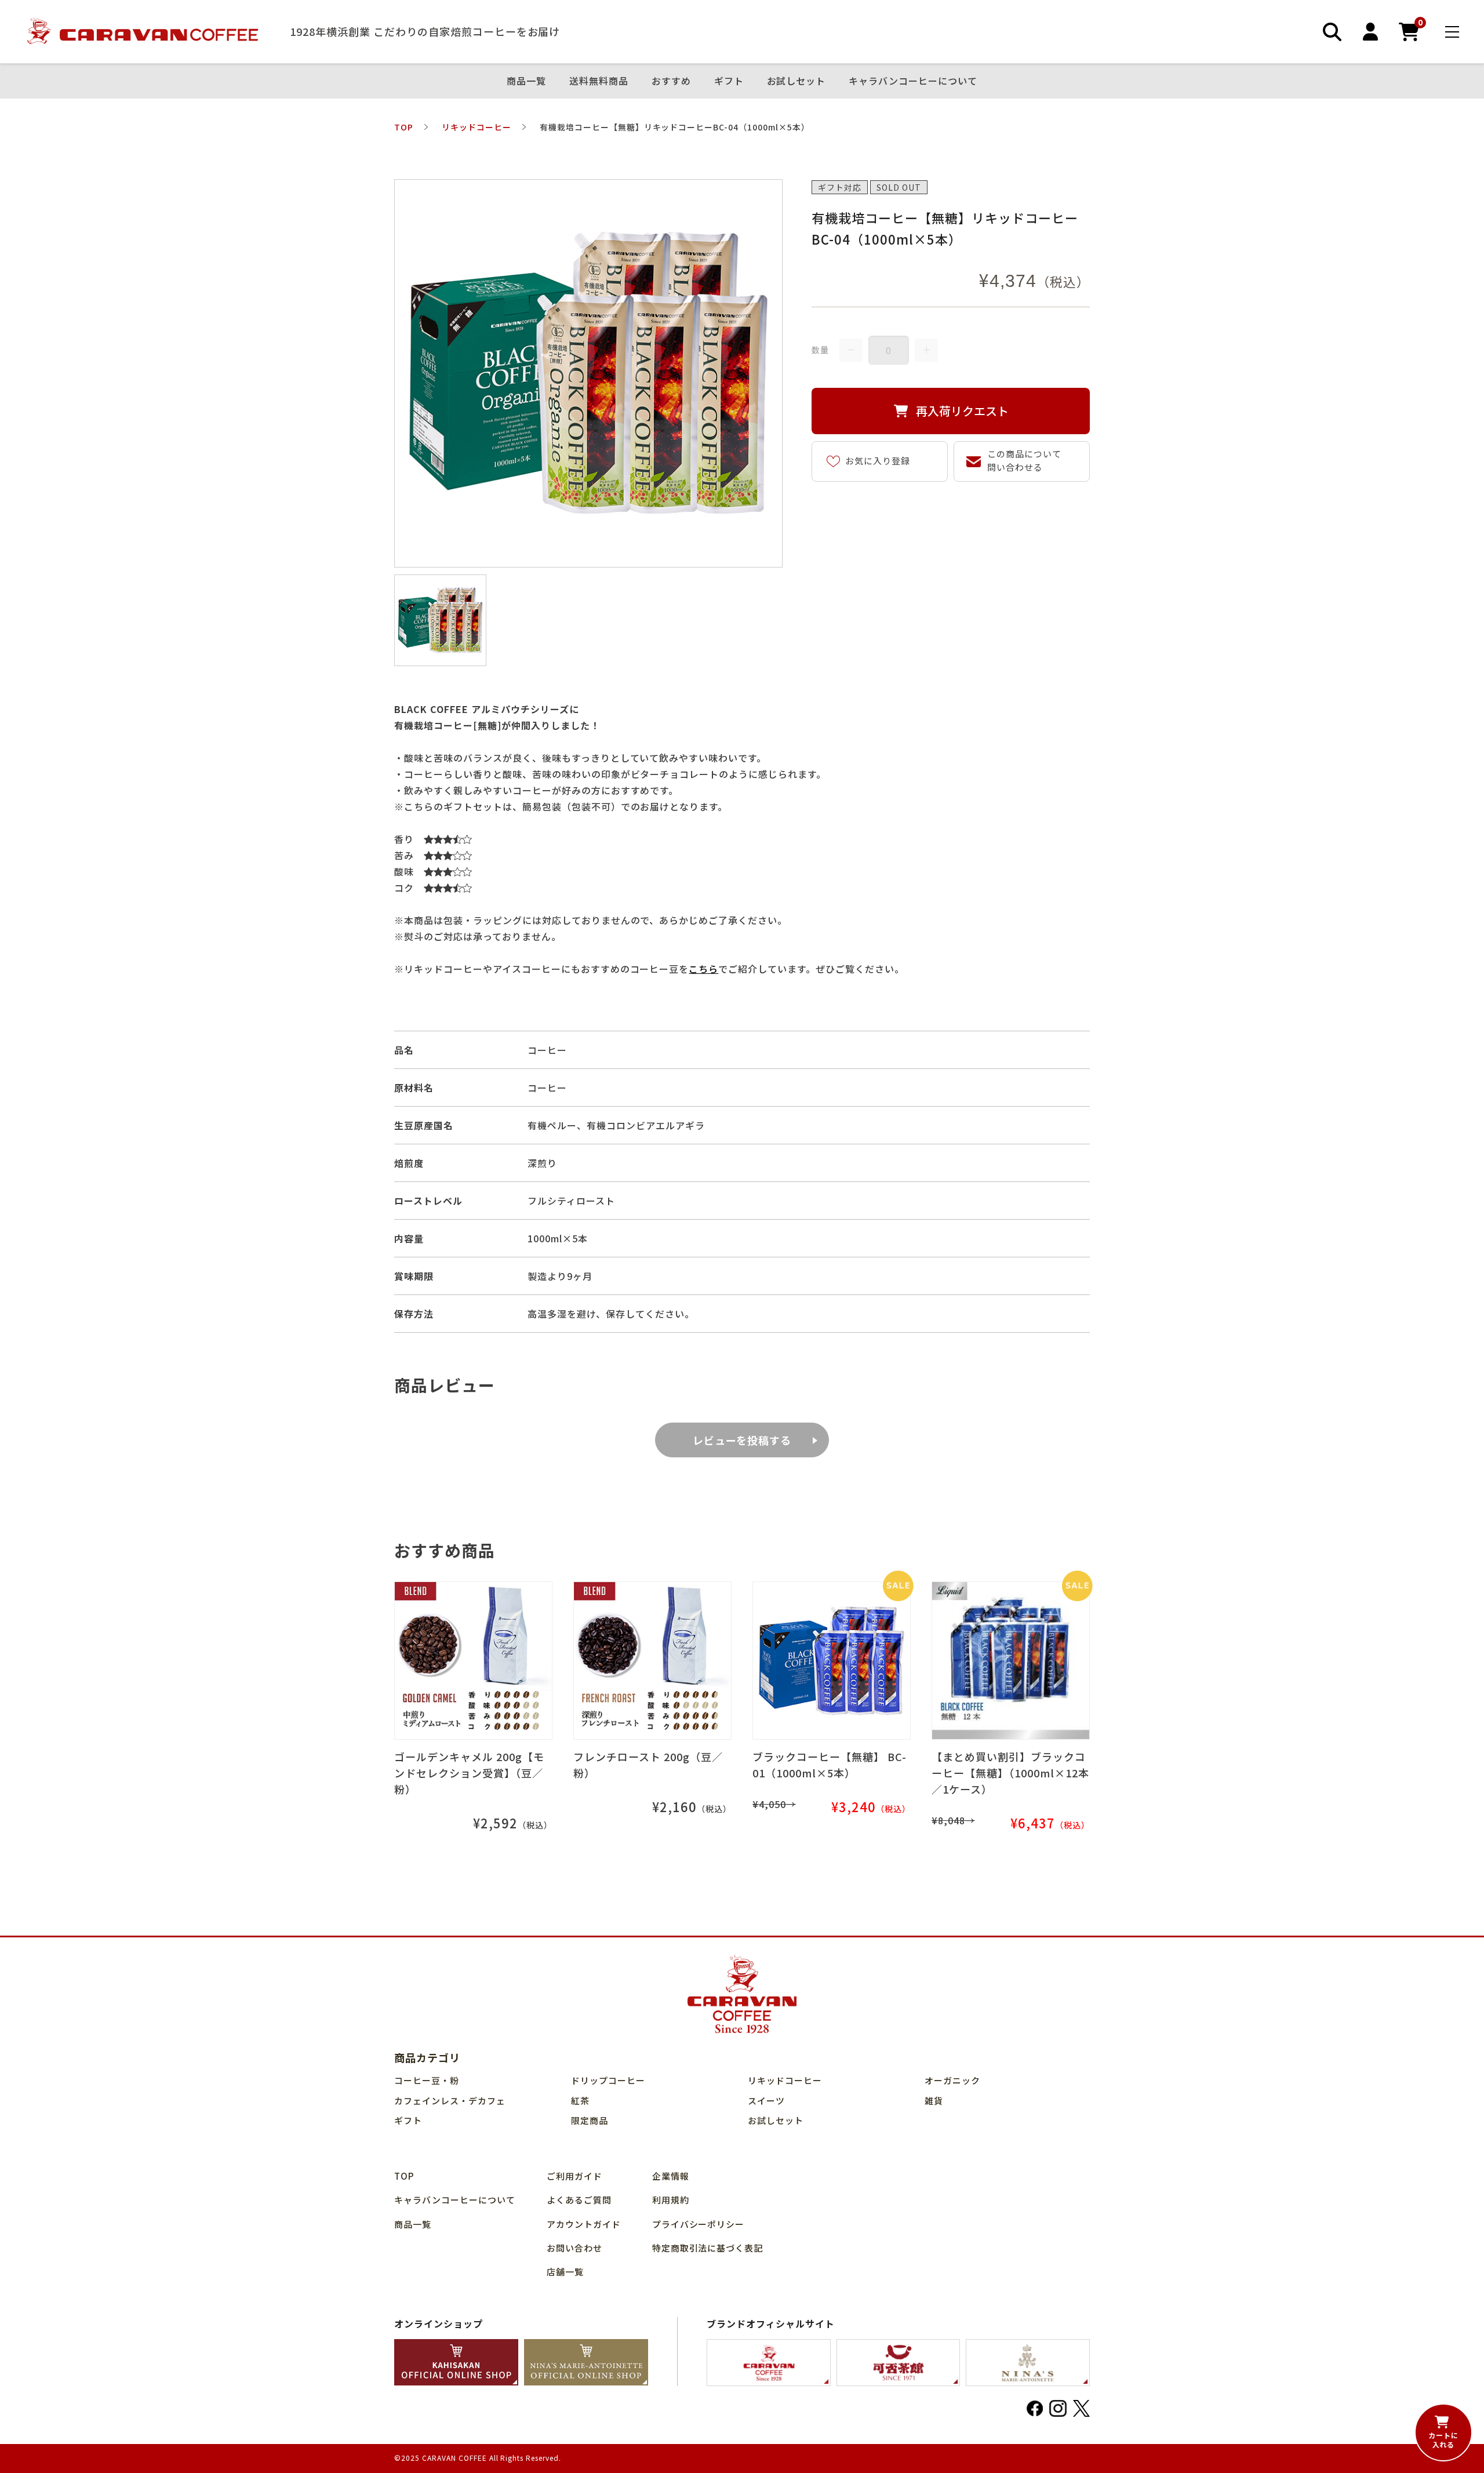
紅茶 (580, 2101)
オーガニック (952, 2080)
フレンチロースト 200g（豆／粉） (648, 1765)
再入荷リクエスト (962, 411)
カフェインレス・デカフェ (450, 2101)
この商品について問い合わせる (1024, 460)
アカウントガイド (584, 2224)
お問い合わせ (574, 2248)
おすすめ (671, 81)
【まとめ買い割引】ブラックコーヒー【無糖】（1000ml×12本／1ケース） (1010, 1773)
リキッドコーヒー (785, 2080)
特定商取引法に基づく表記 (708, 2248)
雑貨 (934, 2101)
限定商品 (590, 2120)
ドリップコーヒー (608, 2080)
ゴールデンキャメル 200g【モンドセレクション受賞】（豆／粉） (469, 1773)
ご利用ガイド (574, 2176)
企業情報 (671, 2176)
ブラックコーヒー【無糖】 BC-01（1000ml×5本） (830, 1765)
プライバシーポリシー (699, 2224)
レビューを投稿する (742, 1440)
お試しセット (796, 81)
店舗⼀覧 (565, 2272)
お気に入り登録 (878, 461)
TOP (404, 2176)
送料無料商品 (599, 81)
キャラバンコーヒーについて (913, 81)
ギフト (729, 81)
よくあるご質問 (579, 2200)
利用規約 (671, 2200)
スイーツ (766, 2101)
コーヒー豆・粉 (427, 2080)
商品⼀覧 (526, 81)
